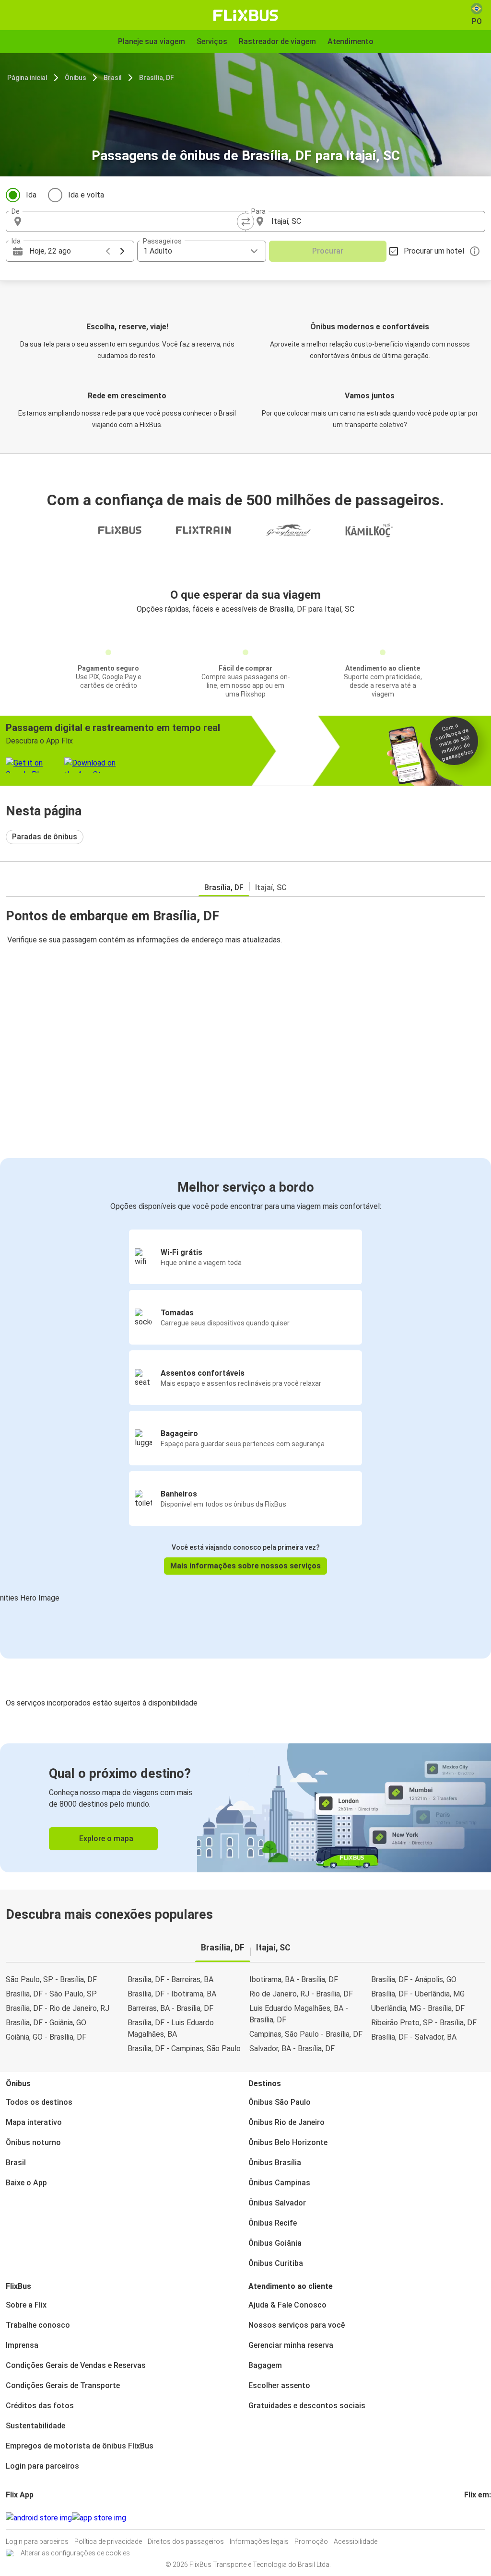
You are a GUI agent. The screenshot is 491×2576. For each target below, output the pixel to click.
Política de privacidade (108, 2541)
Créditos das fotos (40, 2406)
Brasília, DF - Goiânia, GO (46, 2023)
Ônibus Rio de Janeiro (286, 2122)
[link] (245, 1808)
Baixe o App (26, 2183)
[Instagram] (468, 2518)
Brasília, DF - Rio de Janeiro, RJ (58, 2008)
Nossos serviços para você (297, 2325)
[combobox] (134, 221)
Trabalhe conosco (38, 2325)
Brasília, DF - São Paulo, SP (51, 1994)
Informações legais (259, 2541)
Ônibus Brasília (275, 2163)
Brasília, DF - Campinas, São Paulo (184, 2048)
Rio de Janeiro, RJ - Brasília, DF (301, 1994)
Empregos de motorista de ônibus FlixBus (80, 2446)
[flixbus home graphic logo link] (246, 15)
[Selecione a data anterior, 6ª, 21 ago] (108, 251)
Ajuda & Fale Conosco (287, 2305)
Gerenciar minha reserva (291, 2345)
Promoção (311, 2541)
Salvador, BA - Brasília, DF (292, 2048)
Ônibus (76, 78)
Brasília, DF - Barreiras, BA (170, 1979)
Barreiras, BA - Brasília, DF (170, 2008)
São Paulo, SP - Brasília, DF (51, 1979)
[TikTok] (480, 2518)
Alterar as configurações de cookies (75, 2553)
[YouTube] (471, 2518)
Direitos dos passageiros (186, 2541)
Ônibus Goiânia (275, 2243)
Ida (31, 195)
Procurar (328, 251)
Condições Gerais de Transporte (63, 2385)
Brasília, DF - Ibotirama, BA (172, 1994)
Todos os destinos (39, 2102)
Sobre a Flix (26, 2305)
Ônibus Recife (273, 2223)
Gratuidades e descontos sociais (307, 2406)
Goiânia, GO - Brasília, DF (46, 2037)
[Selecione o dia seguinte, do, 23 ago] (122, 251)
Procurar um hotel (434, 251)
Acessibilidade (356, 2541)
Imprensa (22, 2345)
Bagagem (265, 2365)
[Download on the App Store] (99, 2518)
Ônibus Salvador (277, 2203)
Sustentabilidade (35, 2426)
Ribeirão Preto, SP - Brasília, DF (424, 2023)
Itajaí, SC (271, 888)
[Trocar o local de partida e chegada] (245, 221)
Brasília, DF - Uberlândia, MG (418, 1994)
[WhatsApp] (483, 2518)
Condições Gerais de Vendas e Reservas (76, 2365)
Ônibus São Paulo (280, 2102)
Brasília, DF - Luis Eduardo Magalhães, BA (171, 2028)
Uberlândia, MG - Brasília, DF (418, 2008)
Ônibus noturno (33, 2142)
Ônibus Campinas (279, 2183)
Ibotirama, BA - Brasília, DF (294, 1979)
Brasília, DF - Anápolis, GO (414, 1979)
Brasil (113, 78)
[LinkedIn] (474, 2518)
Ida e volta (86, 195)
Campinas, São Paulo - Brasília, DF (306, 2034)
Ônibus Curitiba (276, 2263)
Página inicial (27, 78)
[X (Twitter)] (477, 2518)
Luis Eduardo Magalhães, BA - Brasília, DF (299, 2014)
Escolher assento (279, 2385)
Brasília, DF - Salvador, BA (414, 2037)
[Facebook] (466, 2518)
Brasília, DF (157, 78)
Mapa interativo (34, 2122)
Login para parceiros (42, 2466)
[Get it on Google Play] (39, 2518)
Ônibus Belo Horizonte (288, 2142)
